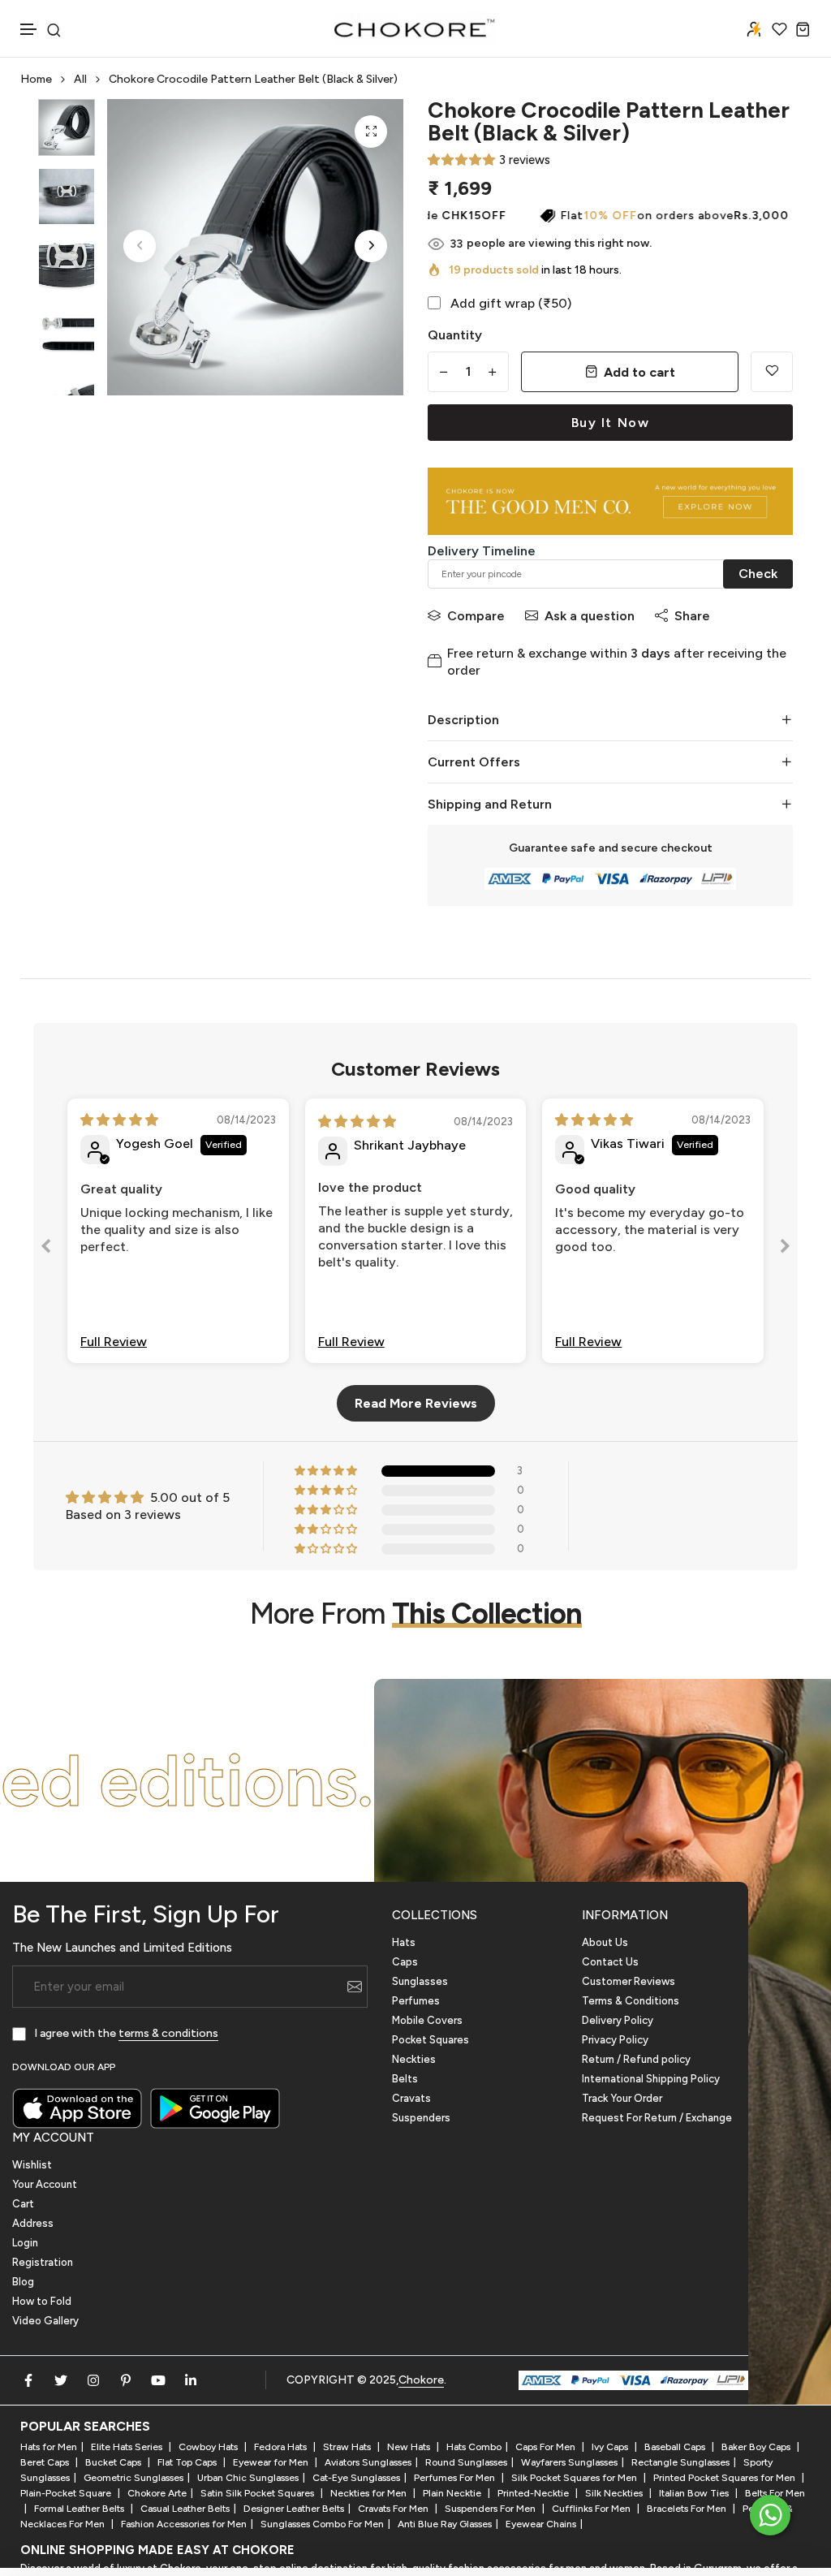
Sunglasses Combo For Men (322, 2524)
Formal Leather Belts (80, 2509)
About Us (605, 1942)
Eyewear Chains (541, 2524)
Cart (23, 2204)
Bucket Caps (114, 2462)
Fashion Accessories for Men (184, 2524)
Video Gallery (45, 2321)
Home (36, 79)
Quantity (455, 335)
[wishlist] (779, 29)
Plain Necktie (453, 2493)
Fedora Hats (282, 2447)
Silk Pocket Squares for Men (575, 2478)
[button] (29, 30)
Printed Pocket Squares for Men (726, 2478)
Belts (405, 2079)
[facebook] (28, 2380)
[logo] (415, 28)
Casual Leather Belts (185, 2509)
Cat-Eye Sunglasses (356, 2478)
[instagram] (93, 2380)
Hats (404, 1942)
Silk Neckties (615, 2493)
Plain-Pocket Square (67, 2493)
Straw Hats (348, 2447)
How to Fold (42, 2301)
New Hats (410, 2447)
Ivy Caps (611, 2447)
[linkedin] (191, 2380)
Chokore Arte (157, 2493)
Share (692, 616)
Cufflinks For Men (592, 2509)
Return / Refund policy (636, 2059)
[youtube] (158, 2380)
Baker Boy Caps (757, 2447)
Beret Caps (46, 2462)
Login (25, 2243)
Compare (476, 616)
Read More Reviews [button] (416, 1403)
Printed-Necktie (534, 2493)
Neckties (414, 2059)
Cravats (411, 2098)
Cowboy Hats (209, 2447)
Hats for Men (49, 2447)
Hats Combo (474, 2447)
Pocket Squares (431, 2040)
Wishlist (32, 2165)
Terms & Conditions (631, 2001)
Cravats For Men (394, 2509)
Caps (405, 1962)
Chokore (421, 2380)
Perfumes (416, 2001)
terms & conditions (168, 2033)
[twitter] (61, 2380)
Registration (43, 2262)
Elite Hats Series (128, 2447)
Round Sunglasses (466, 2462)
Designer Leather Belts (294, 2509)
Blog (23, 2282)
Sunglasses (420, 1981)
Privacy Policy (615, 2040)
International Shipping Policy (651, 2079)
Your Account (45, 2184)
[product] (371, 132)
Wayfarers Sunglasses (569, 2462)
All (80, 79)
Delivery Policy (618, 2020)
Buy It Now (611, 423)
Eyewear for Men (272, 2462)
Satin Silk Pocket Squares (258, 2493)
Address (33, 2223)
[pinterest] (126, 2380)
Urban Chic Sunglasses (248, 2478)
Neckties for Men (370, 2493)
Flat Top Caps (188, 2462)
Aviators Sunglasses (368, 2462)
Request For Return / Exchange (657, 2118)
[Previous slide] (46, 1249)
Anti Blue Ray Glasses (445, 2524)
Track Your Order (622, 2098)
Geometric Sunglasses (133, 2478)
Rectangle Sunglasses (680, 2462)
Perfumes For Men (456, 2478)
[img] (119, 1120)
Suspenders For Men (491, 2509)
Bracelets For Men (688, 2509)
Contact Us (610, 1962)
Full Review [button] (114, 1342)
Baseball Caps (676, 2447)
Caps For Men (547, 2447)
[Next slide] (785, 1249)
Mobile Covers (427, 2020)
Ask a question (590, 616)
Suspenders (421, 2118)
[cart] (803, 29)
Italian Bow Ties (695, 2493)
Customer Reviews (629, 1981)
